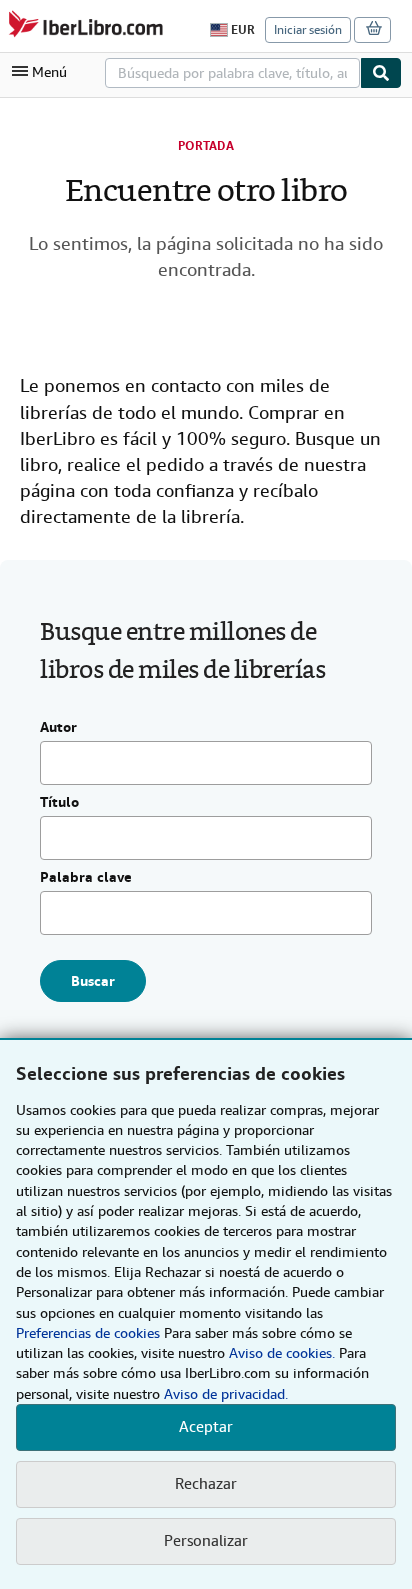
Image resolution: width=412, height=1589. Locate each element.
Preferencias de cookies (88, 1333)
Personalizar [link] (206, 1541)
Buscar (93, 981)
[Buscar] (381, 73)
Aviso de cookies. (282, 1353)
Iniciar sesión (308, 30)
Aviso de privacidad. (226, 1394)
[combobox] (232, 73)
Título (59, 803)
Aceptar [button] (206, 1427)
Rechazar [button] (206, 1484)
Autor (58, 728)
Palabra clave (86, 878)
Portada (206, 146)
